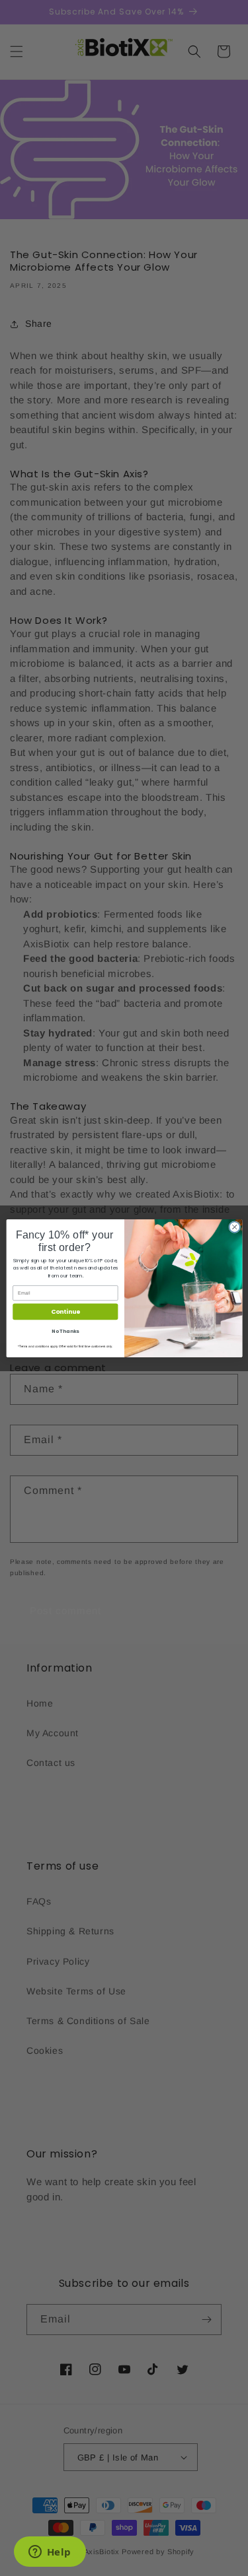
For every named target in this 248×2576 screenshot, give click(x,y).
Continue (65, 1311)
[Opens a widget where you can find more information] (50, 2553)
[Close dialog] (234, 1227)
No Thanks (65, 1331)
